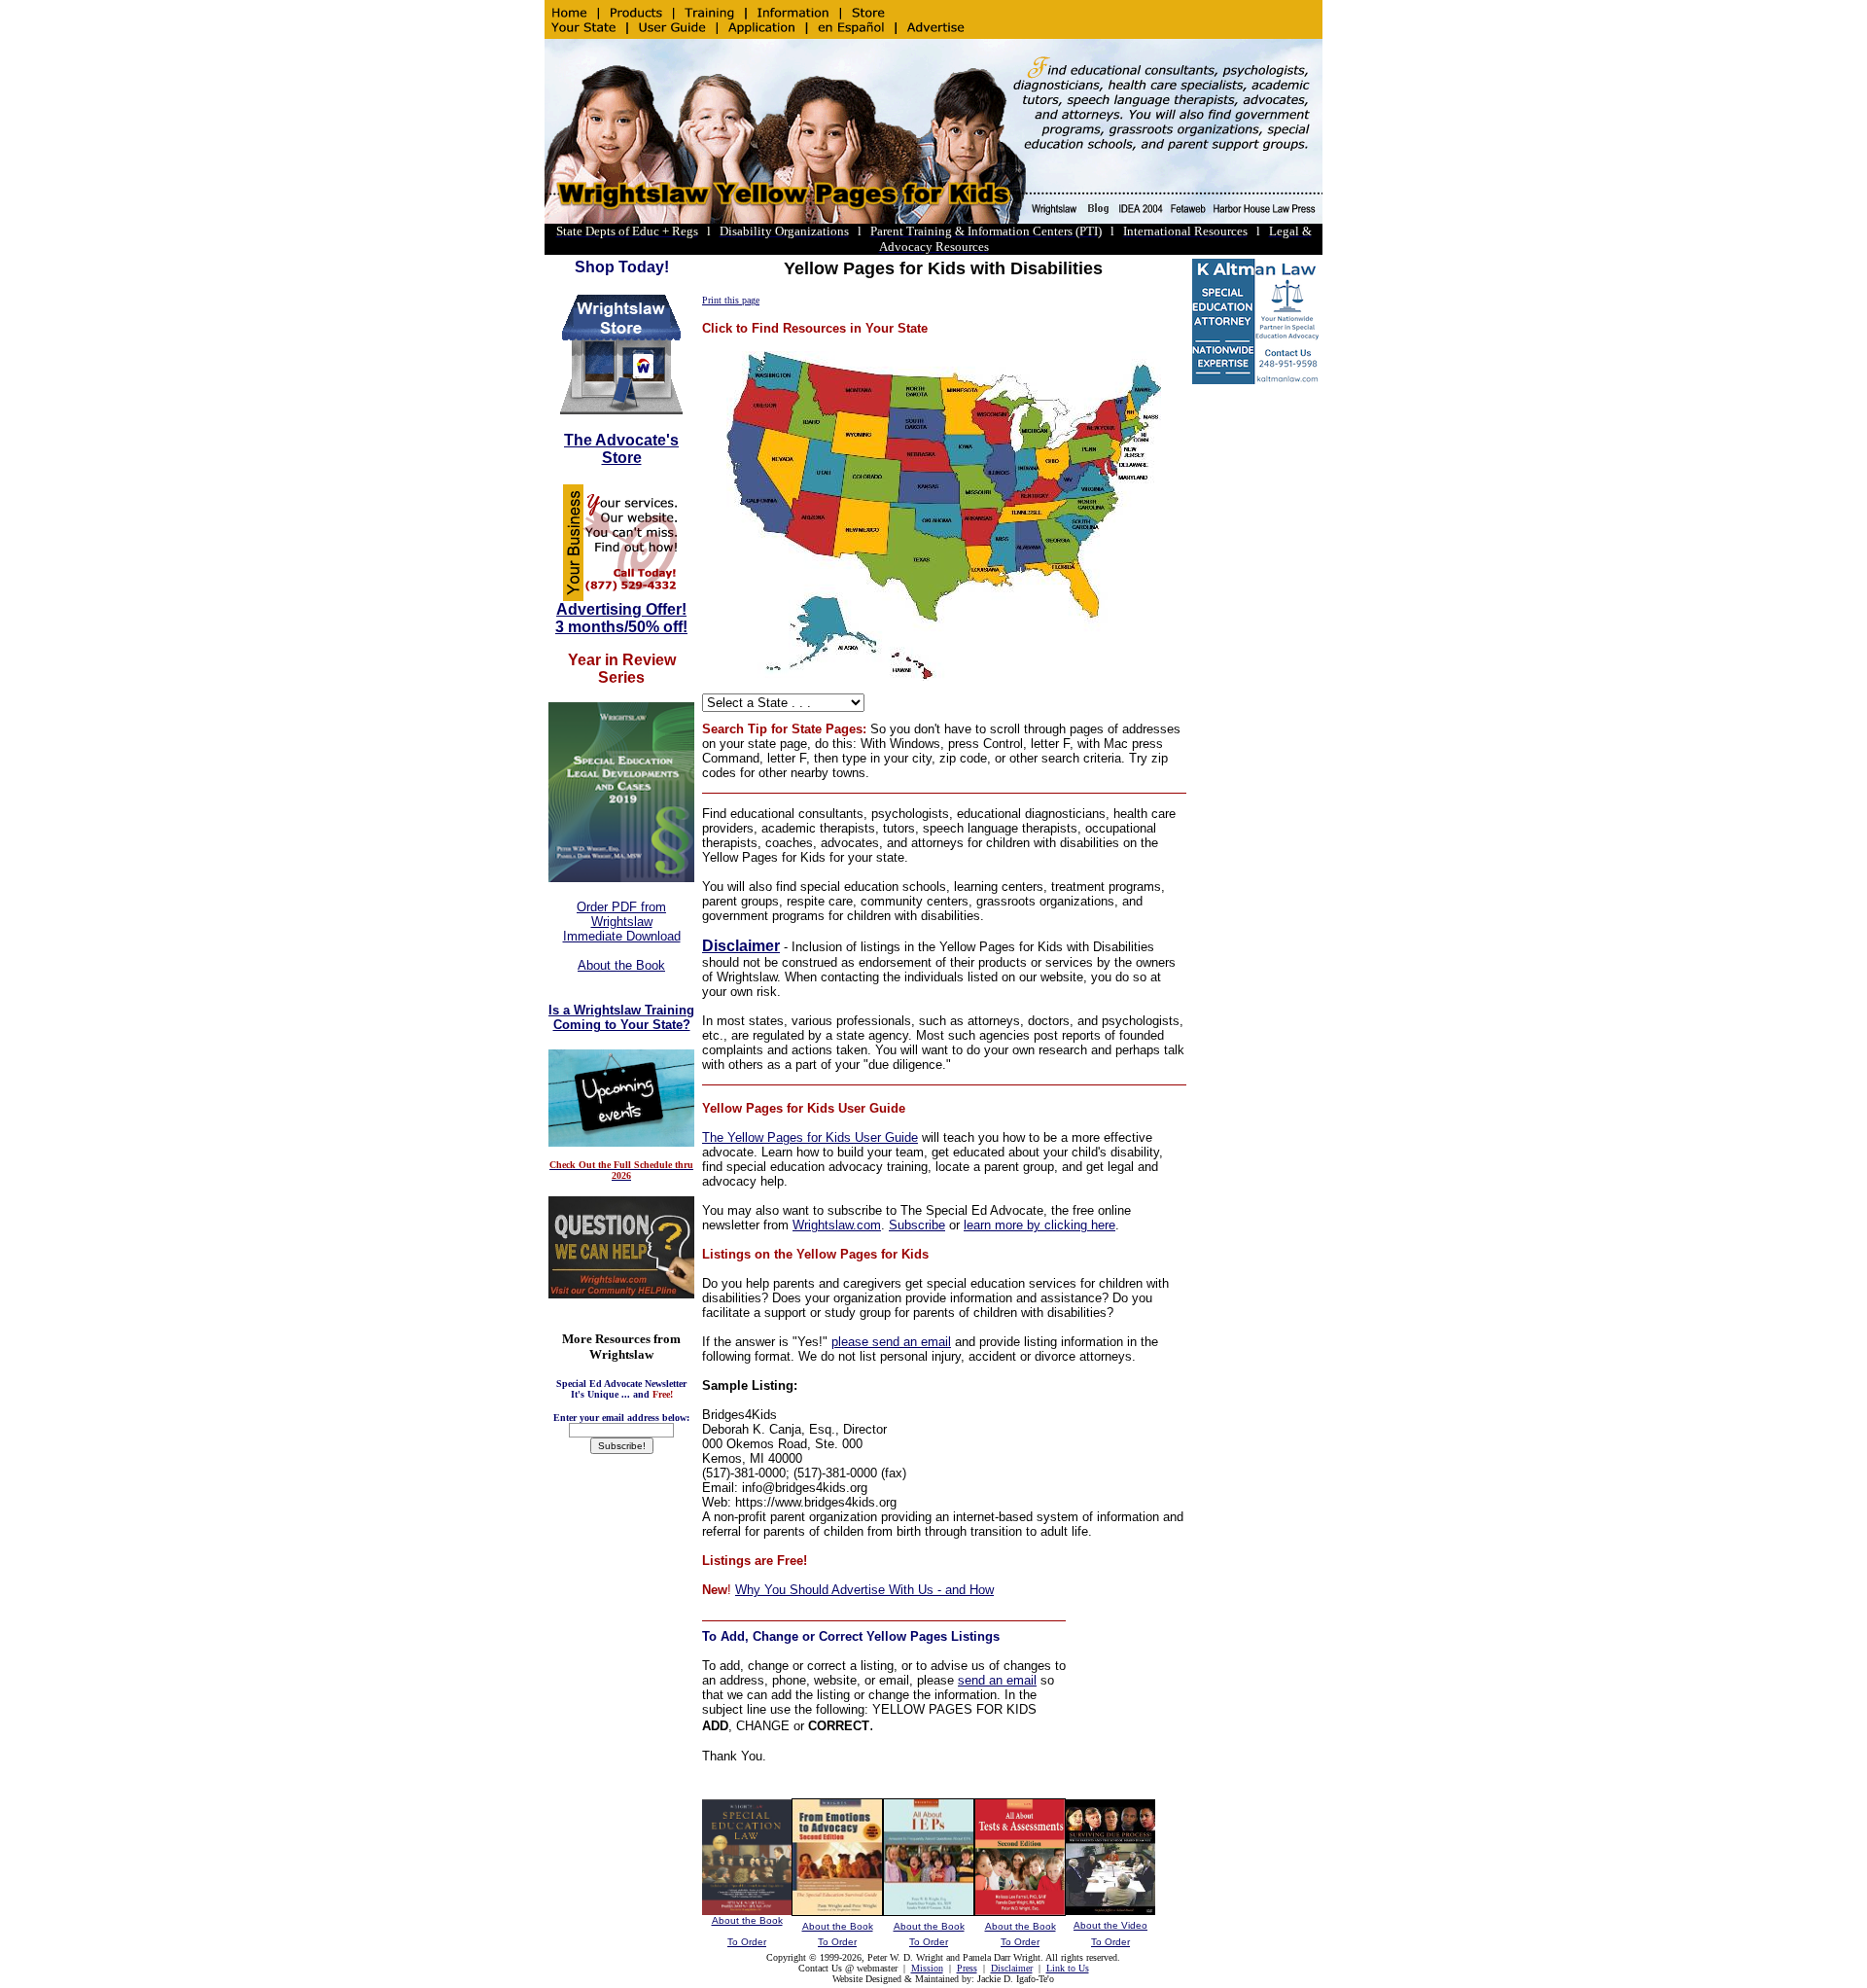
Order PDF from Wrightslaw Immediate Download (622, 922)
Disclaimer (741, 946)
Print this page (731, 300)
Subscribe (917, 1225)
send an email (997, 1680)
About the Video (1110, 1925)
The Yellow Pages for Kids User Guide (810, 1137)
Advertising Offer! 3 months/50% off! (621, 618)
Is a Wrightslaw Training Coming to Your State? (621, 1017)
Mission (927, 1968)
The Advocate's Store (621, 449)
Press (967, 1968)
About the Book (621, 965)
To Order (747, 1942)
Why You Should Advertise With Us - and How (864, 1590)
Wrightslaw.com (837, 1225)
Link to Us (1068, 1968)
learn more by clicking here (1039, 1225)
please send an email (891, 1342)
